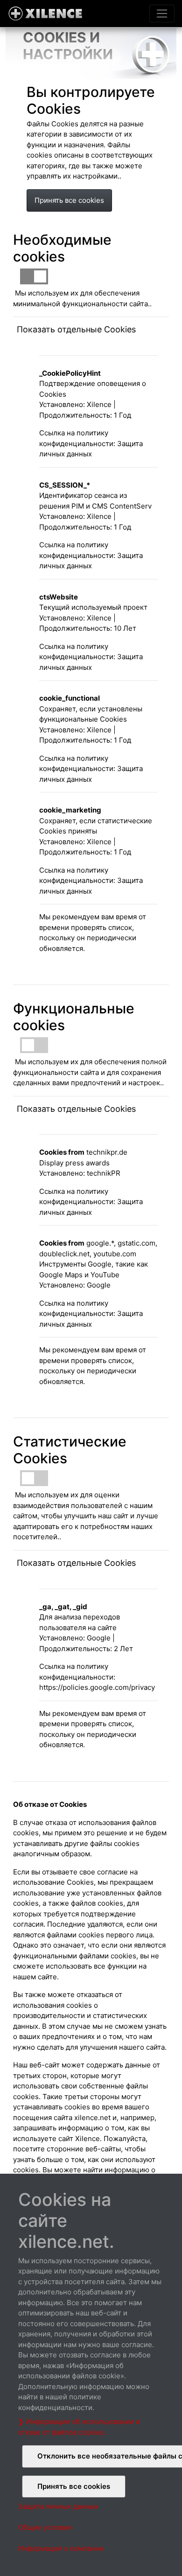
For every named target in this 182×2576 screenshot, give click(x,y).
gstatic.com (136, 1243)
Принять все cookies (69, 200)
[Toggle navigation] (162, 14)
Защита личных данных (58, 2506)
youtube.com (115, 1254)
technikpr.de (107, 1152)
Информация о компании (61, 2548)
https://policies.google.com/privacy (97, 1687)
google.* (100, 1243)
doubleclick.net (64, 1254)
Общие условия (45, 2527)
